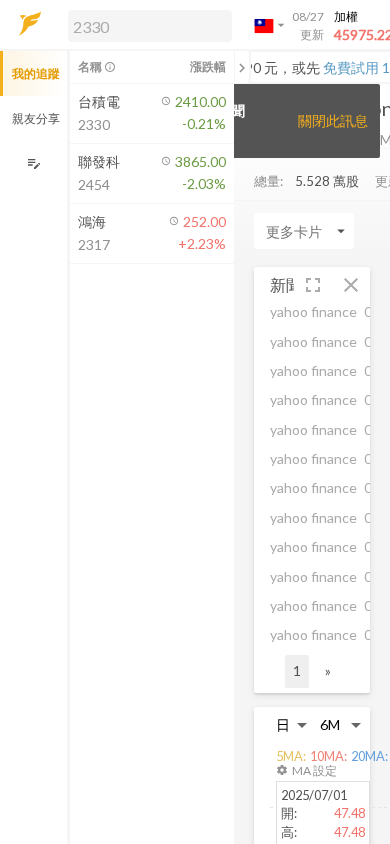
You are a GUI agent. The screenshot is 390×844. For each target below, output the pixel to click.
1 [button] (297, 670)
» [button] (328, 670)
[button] (146, 25)
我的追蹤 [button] (36, 73)
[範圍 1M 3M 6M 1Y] (341, 724)
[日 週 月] (292, 724)
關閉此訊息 (333, 120)
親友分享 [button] (36, 118)
